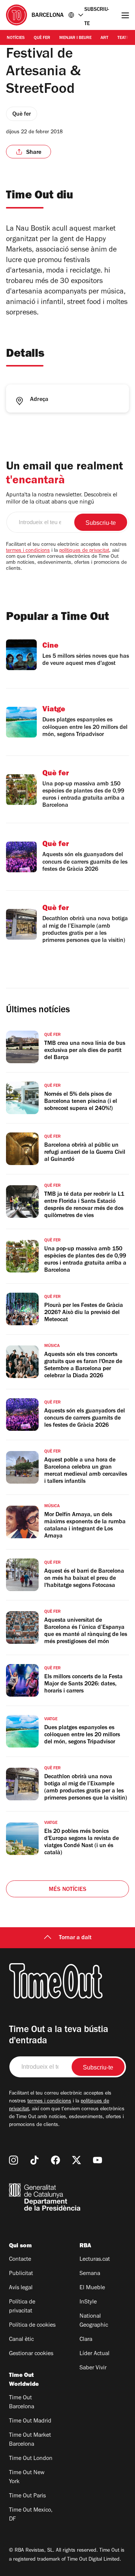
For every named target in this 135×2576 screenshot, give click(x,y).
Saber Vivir (93, 2368)
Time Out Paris (27, 2496)
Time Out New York (27, 2478)
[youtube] (97, 2160)
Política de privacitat (22, 2307)
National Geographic (94, 2321)
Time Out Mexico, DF (31, 2515)
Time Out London (31, 2459)
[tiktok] (34, 2160)
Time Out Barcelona (22, 2403)
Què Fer (42, 38)
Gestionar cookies (31, 2354)
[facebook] (55, 2160)
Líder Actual (94, 2354)
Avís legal (21, 2288)
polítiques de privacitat (84, 551)
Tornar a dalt (75, 1938)
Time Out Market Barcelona (30, 2440)
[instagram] (13, 2160)
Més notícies (67, 1890)
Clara (86, 2340)
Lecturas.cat (95, 2260)
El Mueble (92, 2288)
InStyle (88, 2302)
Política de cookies (32, 2326)
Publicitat (21, 2274)
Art (104, 38)
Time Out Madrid (30, 2421)
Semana (90, 2274)
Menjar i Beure (75, 38)
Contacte (20, 2260)
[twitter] (76, 2160)
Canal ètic (21, 2340)
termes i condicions (28, 551)
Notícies (16, 38)
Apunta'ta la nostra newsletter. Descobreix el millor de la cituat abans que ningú (62, 499)
